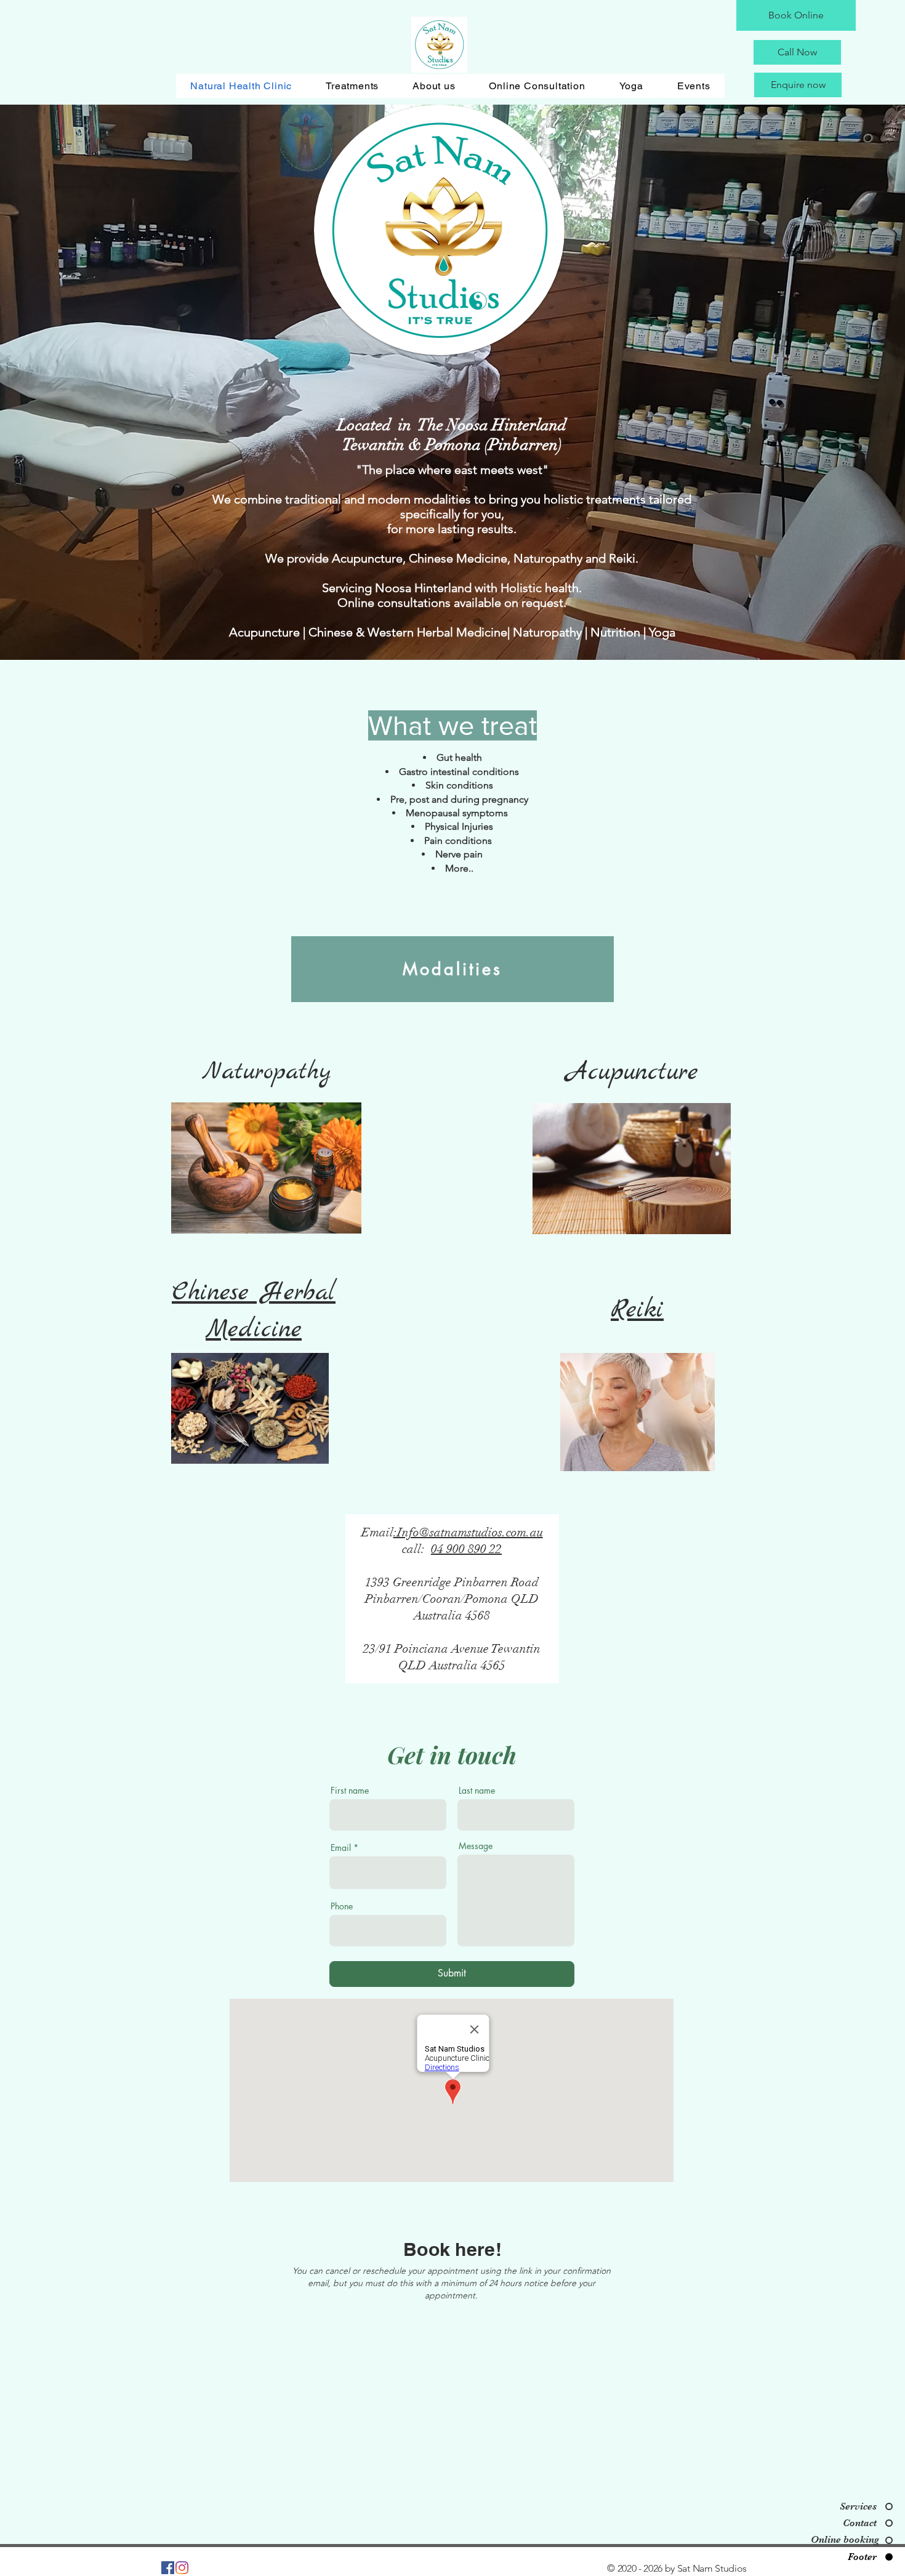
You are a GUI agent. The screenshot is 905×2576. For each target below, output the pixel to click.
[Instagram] (182, 2568)
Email (341, 1848)
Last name (477, 1791)
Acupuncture (632, 1073)
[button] (352, 86)
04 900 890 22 (466, 1549)
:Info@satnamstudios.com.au (468, 1532)
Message (476, 1846)
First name (350, 1791)
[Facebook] (168, 2568)
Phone (342, 1906)
